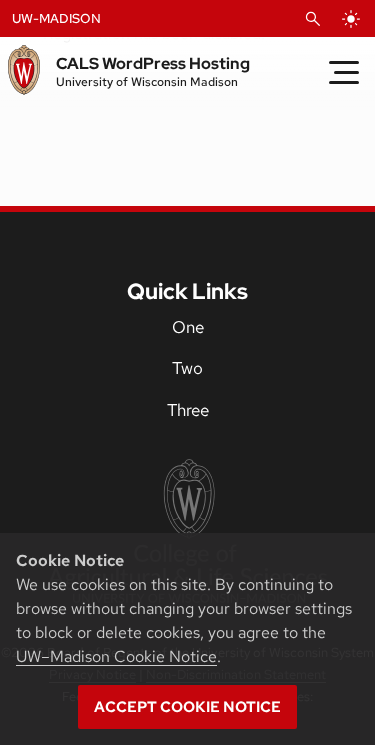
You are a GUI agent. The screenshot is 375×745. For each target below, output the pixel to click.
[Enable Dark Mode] (351, 19)
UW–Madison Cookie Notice (116, 656)
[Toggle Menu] (344, 72)
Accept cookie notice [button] (187, 707)
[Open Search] (313, 19)
